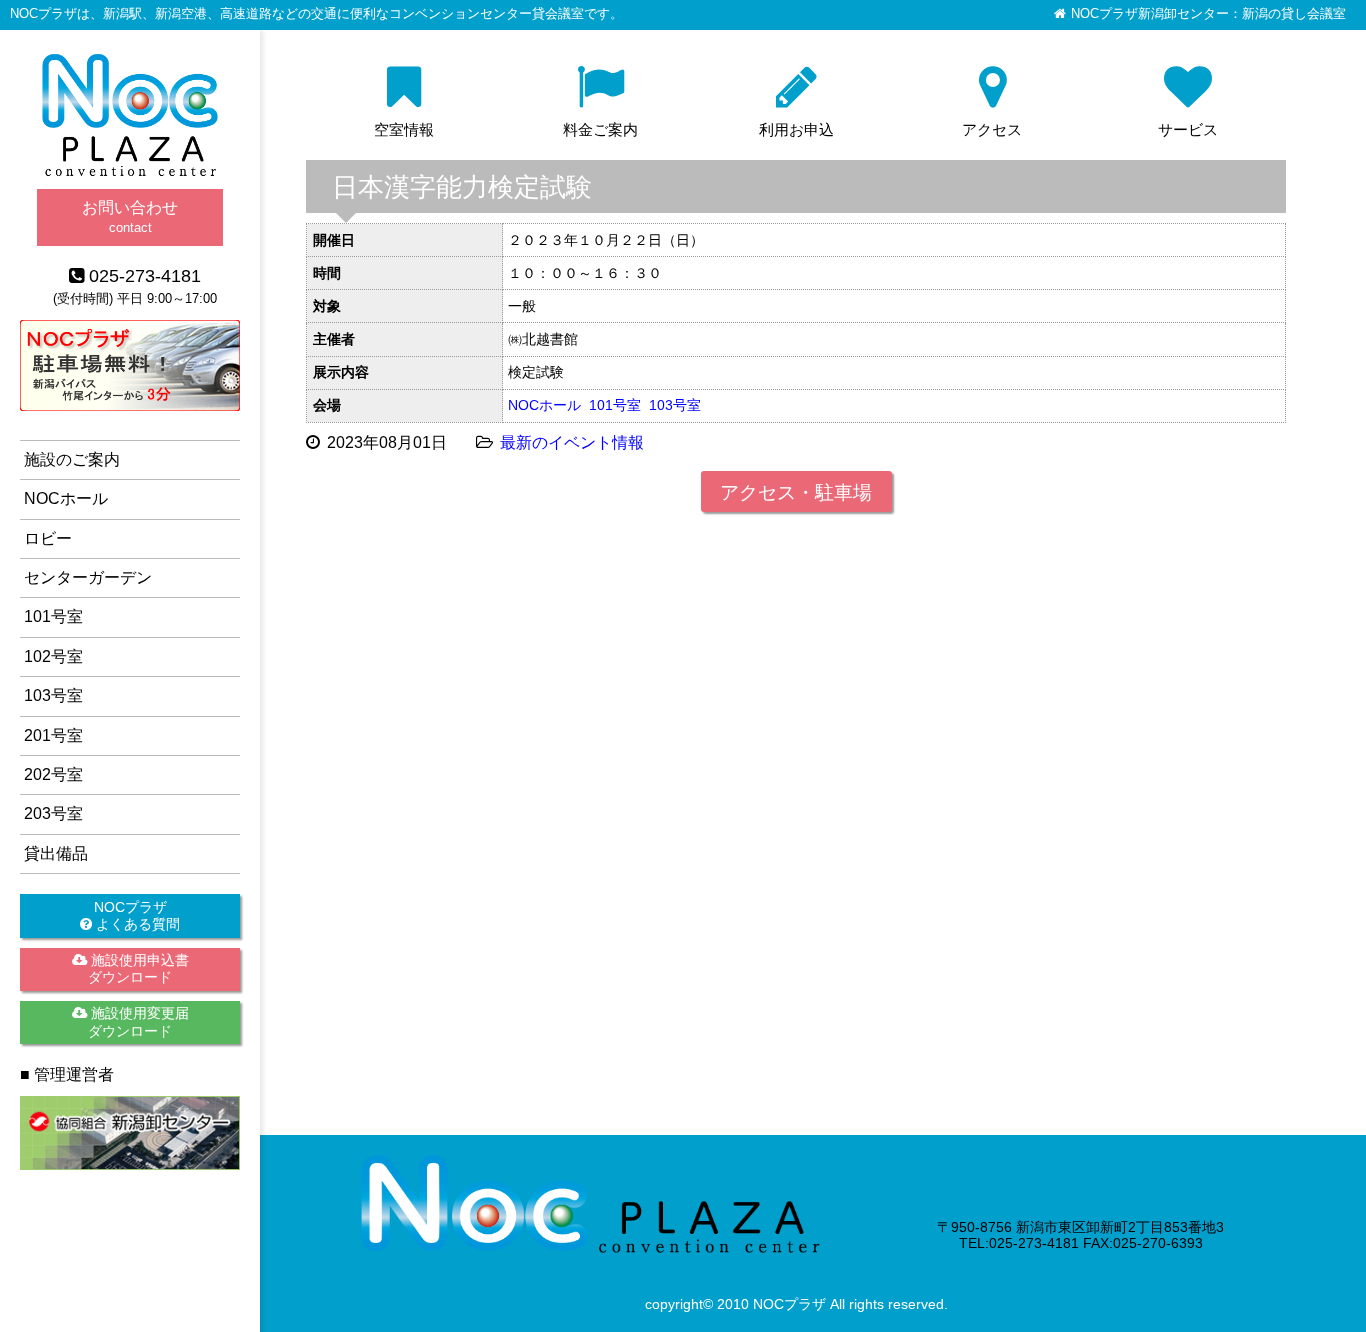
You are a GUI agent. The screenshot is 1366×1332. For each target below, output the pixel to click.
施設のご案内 (72, 459)
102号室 (53, 656)
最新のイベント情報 (572, 442)
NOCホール (544, 405)
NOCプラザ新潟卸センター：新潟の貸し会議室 (1208, 14)
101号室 (615, 405)
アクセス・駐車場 (796, 492)
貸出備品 (56, 853)
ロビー (48, 538)
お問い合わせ (130, 216)
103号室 (675, 405)
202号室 (53, 774)
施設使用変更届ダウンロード (138, 1021)
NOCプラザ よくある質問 (136, 915)
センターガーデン (88, 577)
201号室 (53, 735)
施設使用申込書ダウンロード (138, 968)
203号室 (53, 813)
